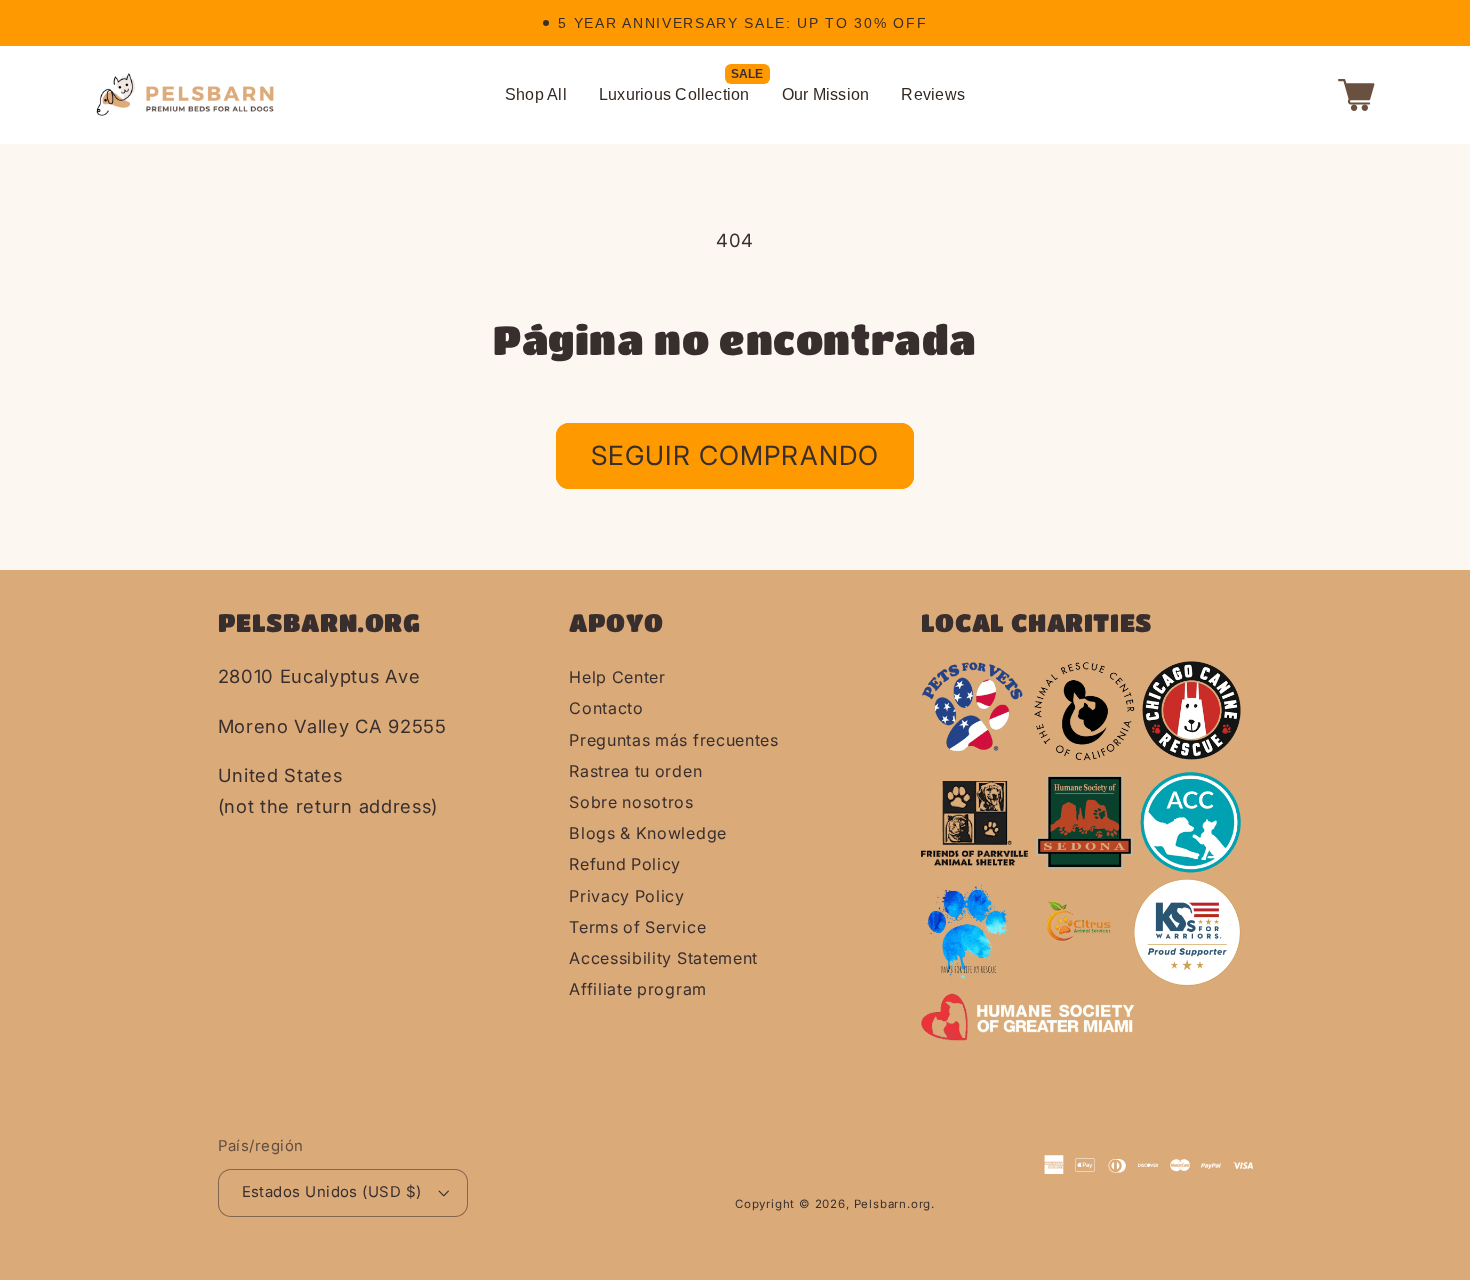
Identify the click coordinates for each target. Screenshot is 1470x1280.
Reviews (933, 94)
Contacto (606, 708)
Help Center (617, 677)
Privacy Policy (627, 896)
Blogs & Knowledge (648, 833)
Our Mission (826, 94)
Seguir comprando (735, 455)
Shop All (536, 94)
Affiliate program (638, 989)
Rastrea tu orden (635, 771)
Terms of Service (637, 927)
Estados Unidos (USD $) (332, 1192)
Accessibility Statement (663, 958)
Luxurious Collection (674, 94)
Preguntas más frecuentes (674, 740)
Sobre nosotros (631, 802)
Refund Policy (625, 864)
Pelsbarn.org (893, 1204)
